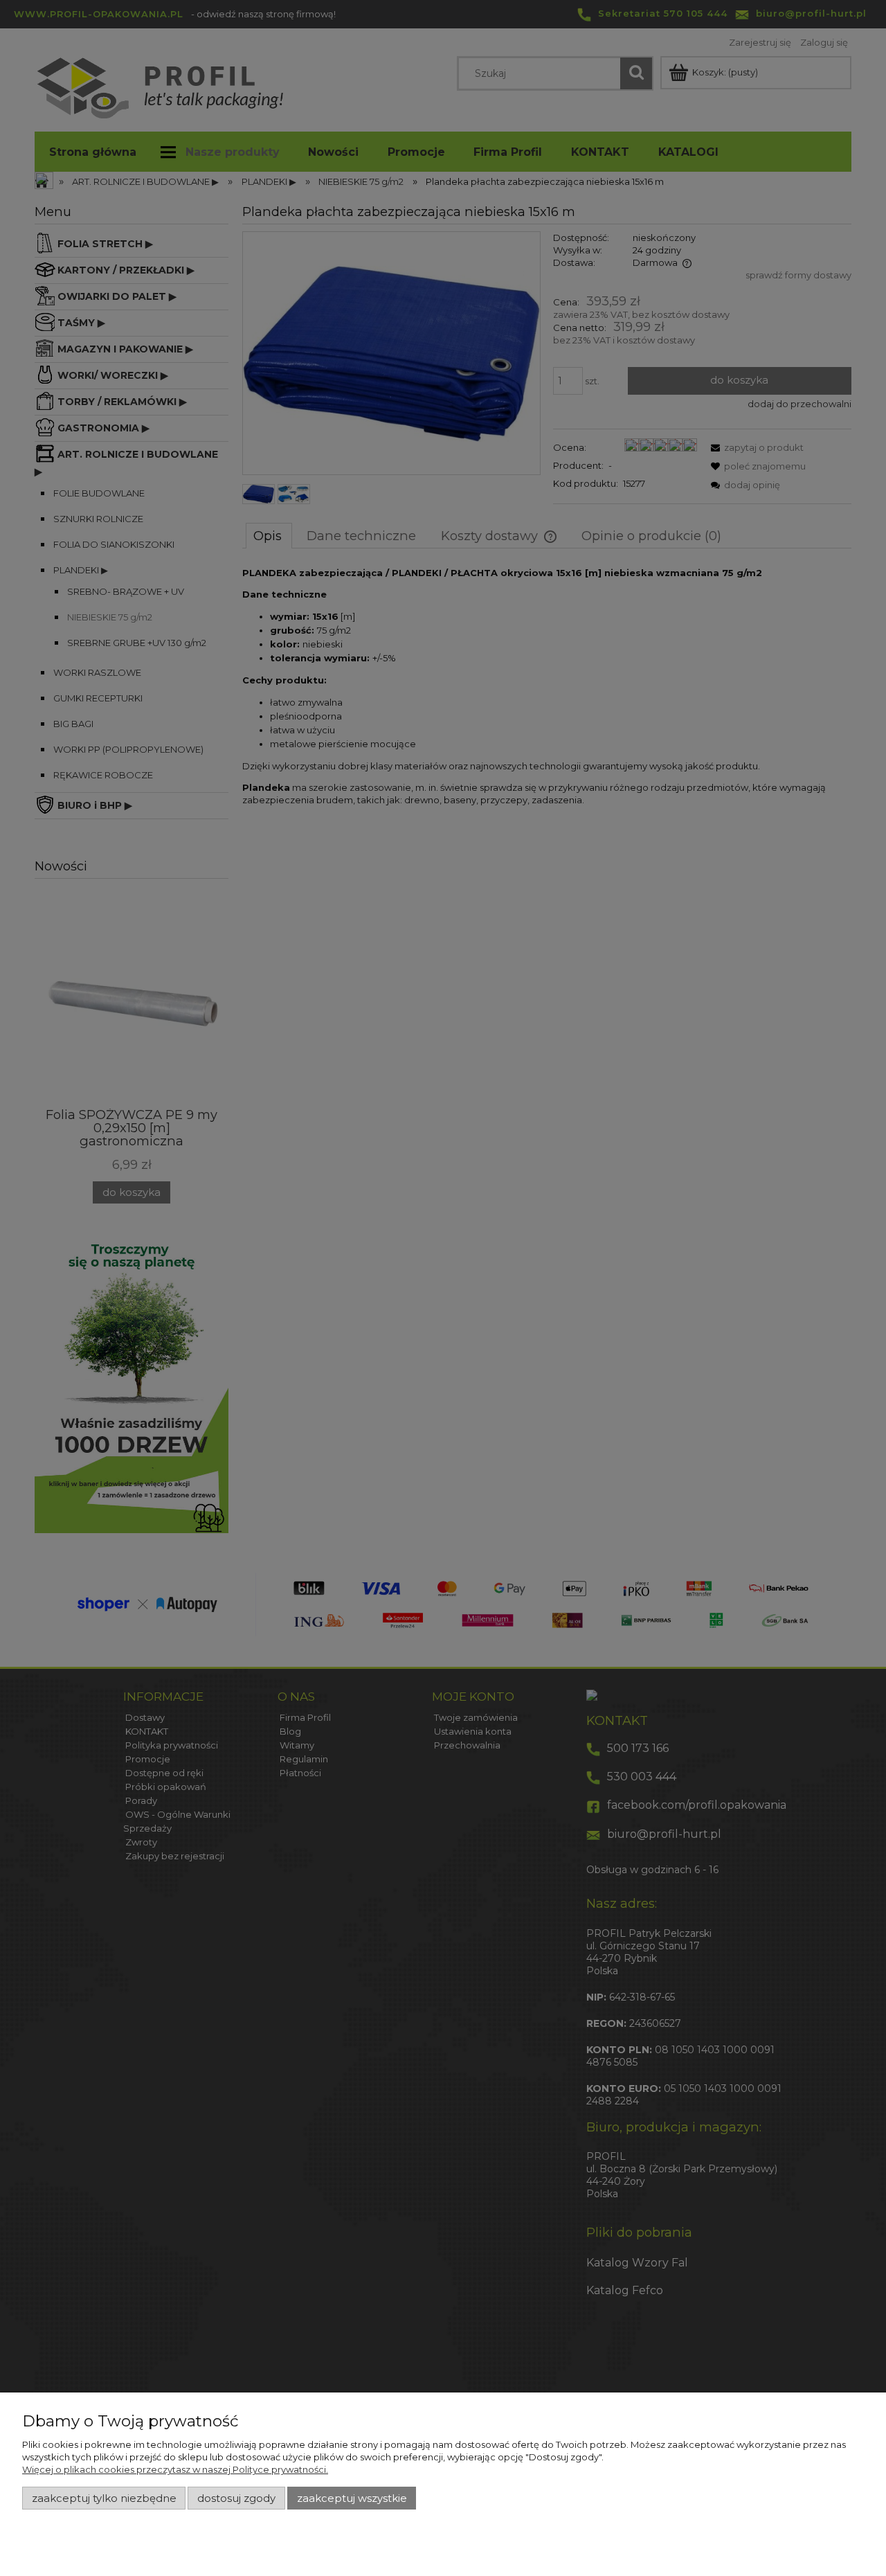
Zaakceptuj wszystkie (352, 2498)
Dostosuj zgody (236, 2498)
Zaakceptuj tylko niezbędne (104, 2498)
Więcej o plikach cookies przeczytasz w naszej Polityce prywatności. (175, 2469)
